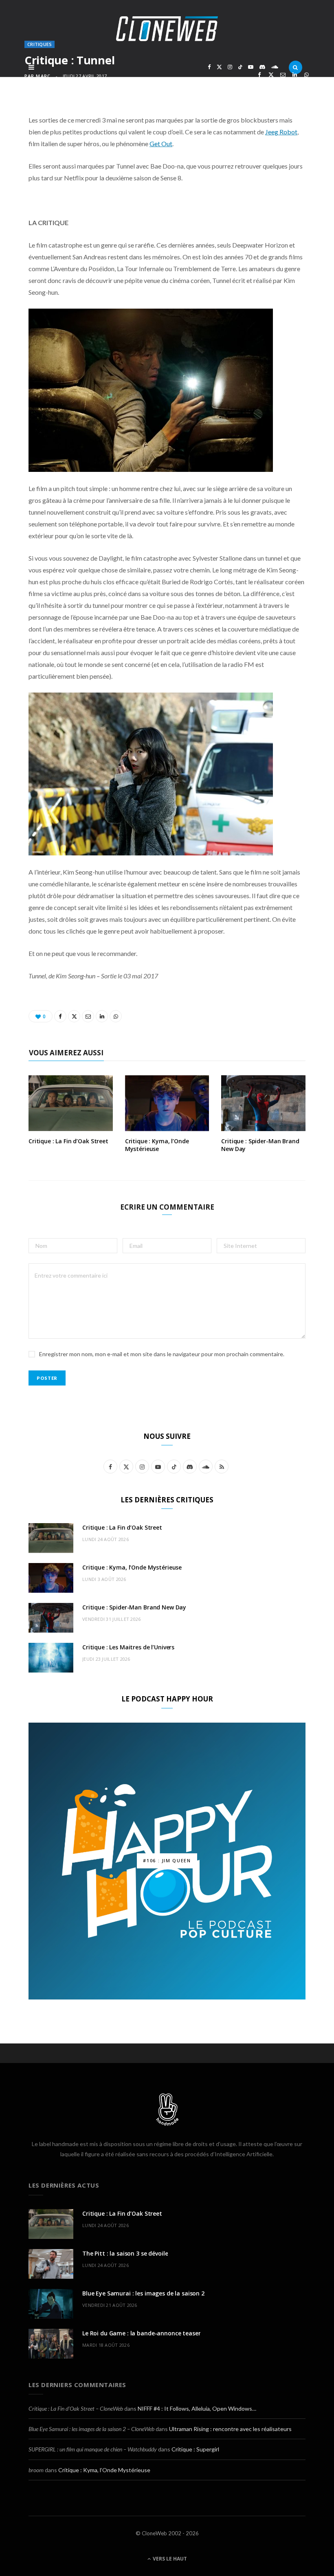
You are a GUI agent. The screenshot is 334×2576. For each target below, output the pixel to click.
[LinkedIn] (295, 75)
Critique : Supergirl (195, 2449)
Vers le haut (169, 2559)
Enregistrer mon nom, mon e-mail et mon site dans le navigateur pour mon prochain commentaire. (162, 1354)
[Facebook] (259, 75)
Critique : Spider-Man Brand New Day (260, 1145)
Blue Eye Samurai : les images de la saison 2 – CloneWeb (91, 2429)
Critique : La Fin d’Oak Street (68, 1141)
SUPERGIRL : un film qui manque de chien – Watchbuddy (93, 2449)
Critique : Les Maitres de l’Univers (128, 1647)
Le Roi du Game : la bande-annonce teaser (141, 2333)
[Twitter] (271, 75)
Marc (43, 76)
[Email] (283, 75)
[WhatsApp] (307, 75)
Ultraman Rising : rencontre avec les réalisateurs (230, 2429)
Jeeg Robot (281, 132)
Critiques (40, 44)
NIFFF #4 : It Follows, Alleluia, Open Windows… (197, 2408)
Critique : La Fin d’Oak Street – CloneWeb (76, 2408)
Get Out (161, 144)
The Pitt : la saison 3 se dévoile (125, 2253)
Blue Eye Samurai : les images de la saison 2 (143, 2293)
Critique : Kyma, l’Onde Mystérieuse (157, 1145)
